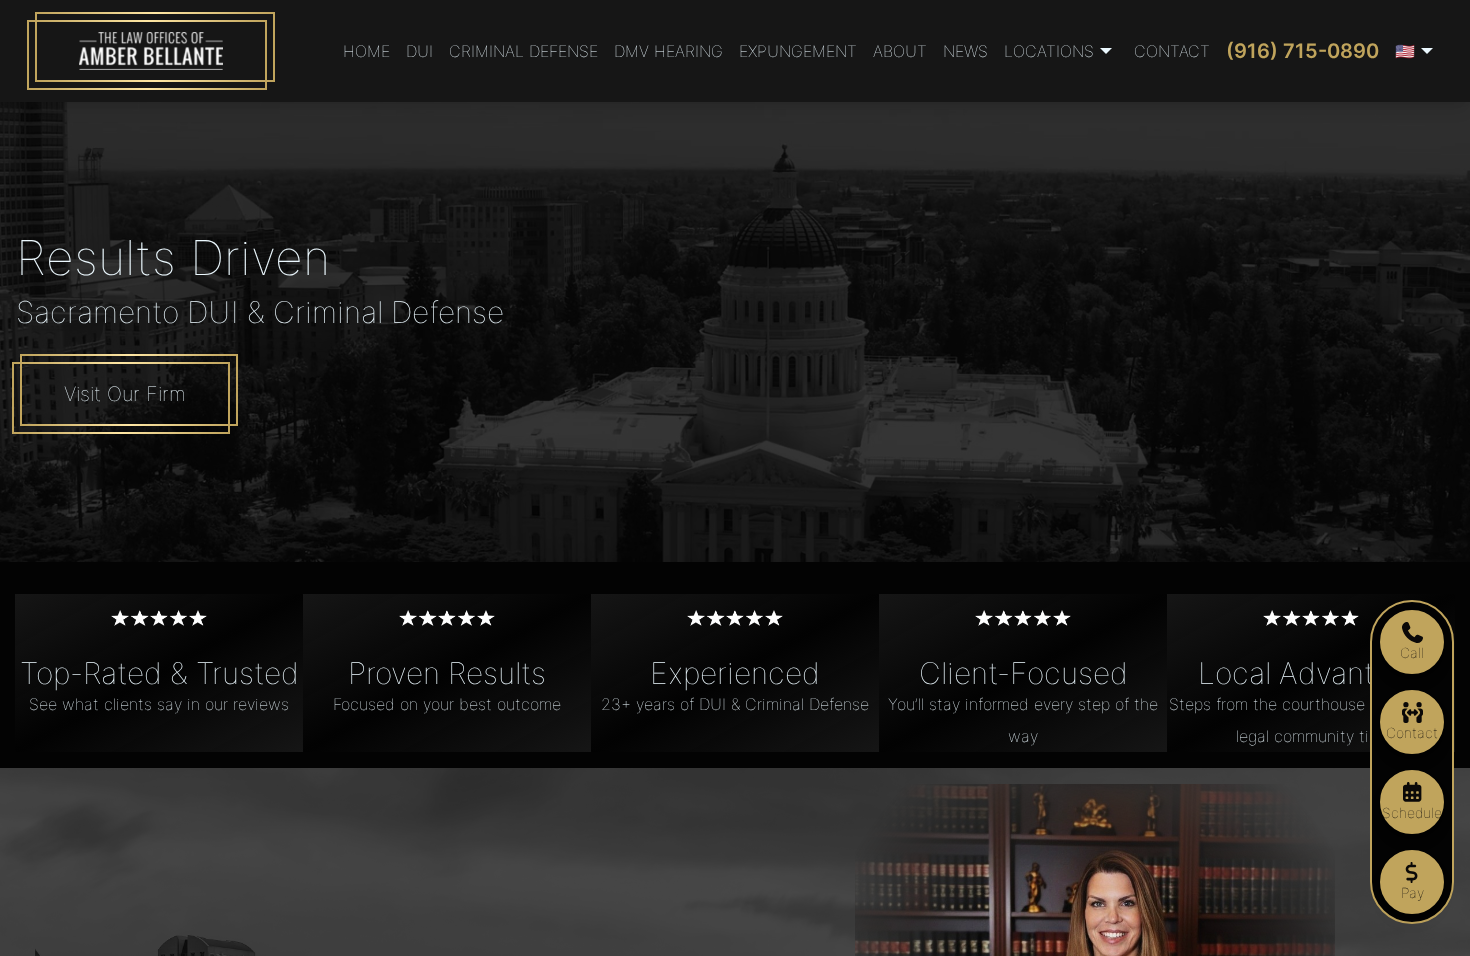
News (965, 51)
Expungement (798, 51)
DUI (419, 51)
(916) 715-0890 (1302, 51)
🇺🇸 (1405, 51)
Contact (1172, 51)
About (900, 51)
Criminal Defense (523, 51)
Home (366, 51)
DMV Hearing (668, 51)
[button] (1061, 51)
